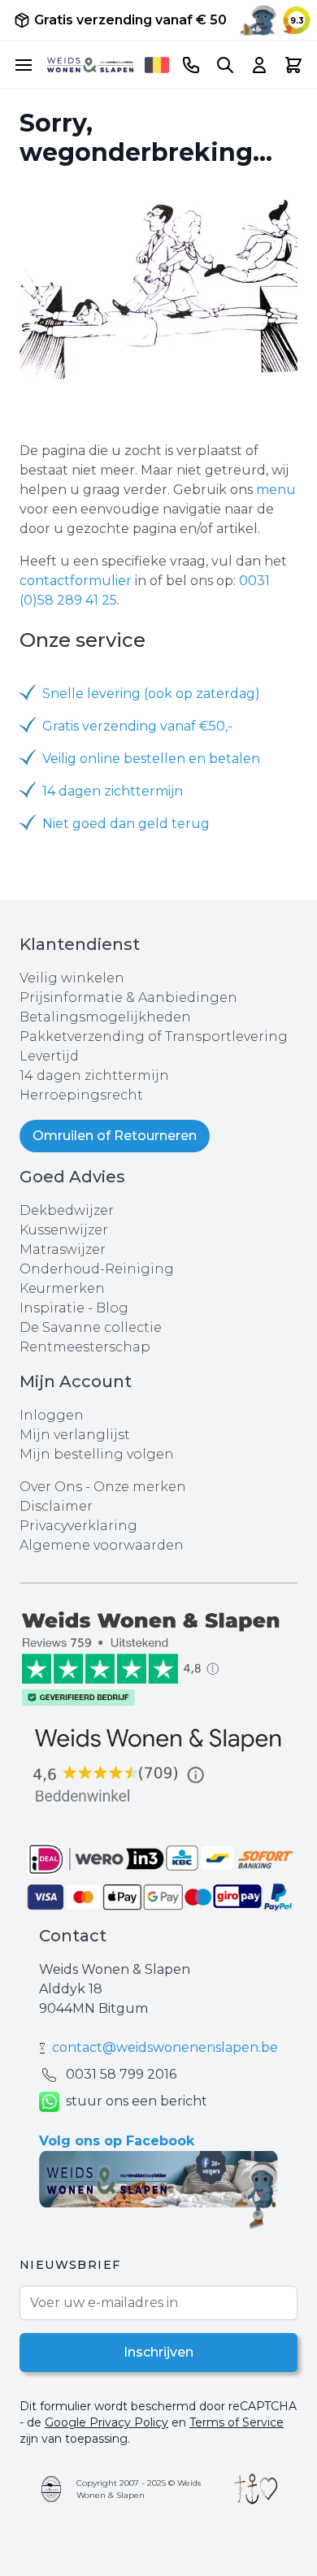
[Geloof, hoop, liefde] (256, 2489)
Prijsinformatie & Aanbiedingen (128, 997)
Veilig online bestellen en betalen (151, 759)
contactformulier (76, 581)
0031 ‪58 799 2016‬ (121, 2074)
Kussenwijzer (64, 1230)
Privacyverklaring (78, 1526)
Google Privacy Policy (106, 2422)
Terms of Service (237, 2422)
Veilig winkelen (72, 978)
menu (276, 490)
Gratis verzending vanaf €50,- (137, 726)
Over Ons (51, 1487)
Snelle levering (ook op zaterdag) (151, 694)
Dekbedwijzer (67, 1210)
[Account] (259, 65)
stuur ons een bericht (137, 2101)
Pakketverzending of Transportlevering (154, 1036)
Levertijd (49, 1056)
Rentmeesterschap (85, 1347)
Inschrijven (158, 2352)
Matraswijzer (63, 1249)
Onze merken (140, 1487)
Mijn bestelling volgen (97, 1454)
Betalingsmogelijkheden (105, 1017)
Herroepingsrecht (81, 1095)
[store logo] (90, 65)
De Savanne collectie (91, 1327)
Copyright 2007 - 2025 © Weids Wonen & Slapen (139, 2489)
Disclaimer (56, 1506)
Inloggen (52, 1415)
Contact (73, 1936)
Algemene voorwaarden (102, 1545)
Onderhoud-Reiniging (97, 1269)
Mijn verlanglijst (75, 1435)
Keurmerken (62, 1288)
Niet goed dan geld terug (126, 824)
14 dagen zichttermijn (113, 791)
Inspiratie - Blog (74, 1308)
